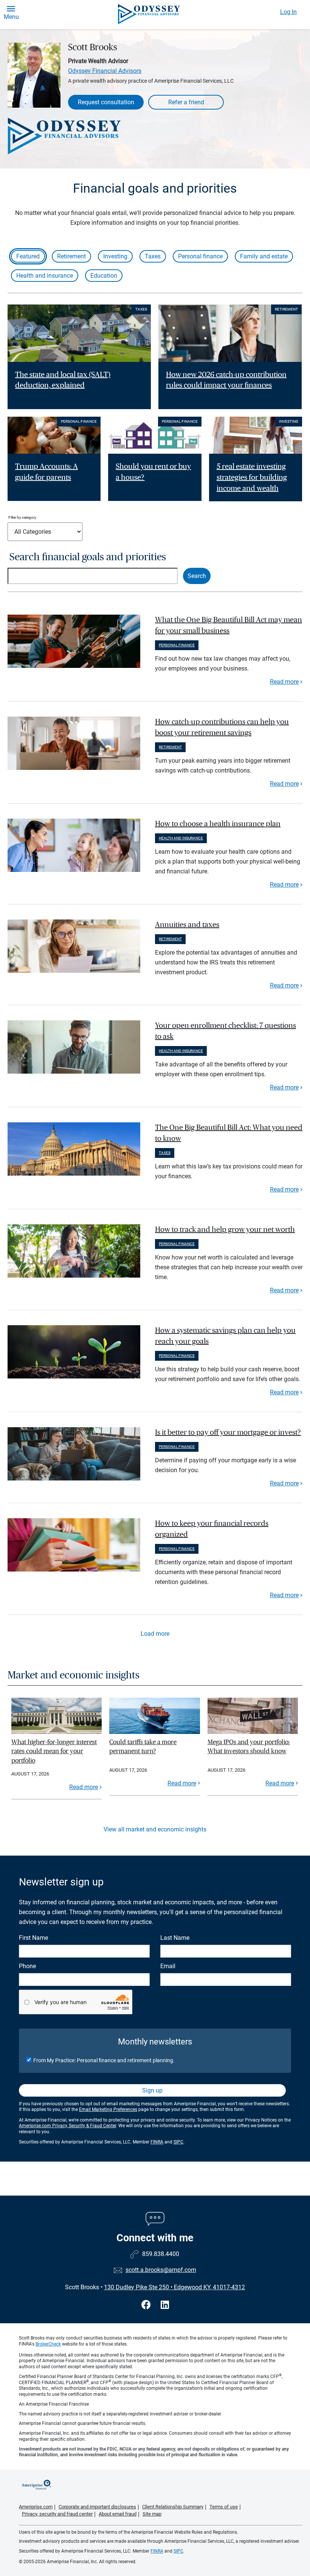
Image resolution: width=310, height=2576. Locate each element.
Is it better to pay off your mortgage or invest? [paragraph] (228, 1432)
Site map (152, 2514)
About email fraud (118, 2514)
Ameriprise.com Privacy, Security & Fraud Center (67, 2126)
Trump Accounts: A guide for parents (46, 472)
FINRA (157, 2142)
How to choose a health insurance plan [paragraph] (218, 824)
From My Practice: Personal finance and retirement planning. (104, 2060)
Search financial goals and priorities (88, 557)
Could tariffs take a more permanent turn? (143, 1747)
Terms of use (224, 2507)
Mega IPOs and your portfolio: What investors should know (249, 1747)
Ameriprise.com (36, 2507)
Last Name (175, 1938)
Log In (288, 12)
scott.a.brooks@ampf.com (161, 2270)
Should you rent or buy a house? (153, 472)
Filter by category (22, 517)
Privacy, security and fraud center (57, 2514)
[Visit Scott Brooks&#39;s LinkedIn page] (165, 2305)
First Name (33, 1938)
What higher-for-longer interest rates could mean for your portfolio (54, 1751)
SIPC (178, 2142)
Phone (27, 1966)
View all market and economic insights (155, 1829)
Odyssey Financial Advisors (105, 71)
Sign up (152, 2090)
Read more (284, 682)
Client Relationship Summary (173, 2507)
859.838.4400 (161, 2254)
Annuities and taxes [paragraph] (187, 925)
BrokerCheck (48, 2344)
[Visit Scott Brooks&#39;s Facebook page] (147, 2305)
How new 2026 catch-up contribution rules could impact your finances (226, 380)
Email (168, 1966)
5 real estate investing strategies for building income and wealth (252, 477)
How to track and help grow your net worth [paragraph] (225, 1230)
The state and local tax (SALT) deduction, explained (63, 380)
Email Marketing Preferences (108, 2109)
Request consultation (106, 102)
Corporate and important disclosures (97, 2507)
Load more (155, 1634)
